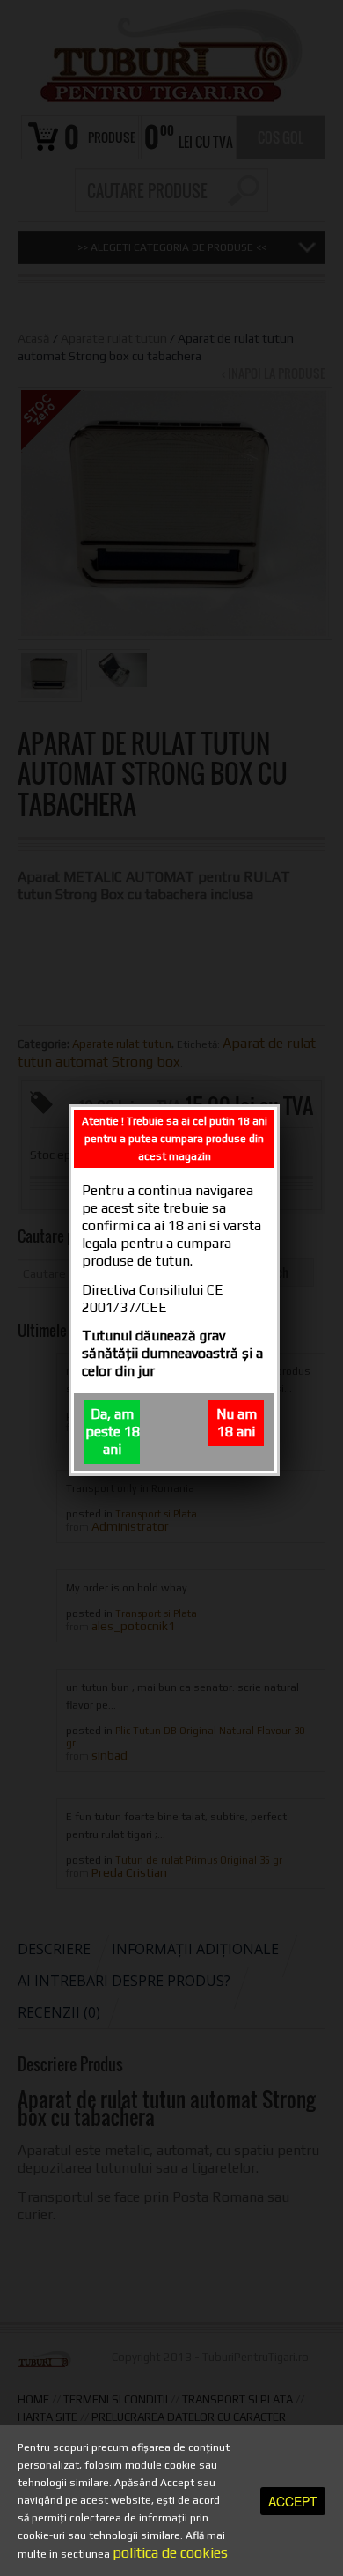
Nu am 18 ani (237, 1423)
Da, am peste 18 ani (113, 1432)
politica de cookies (170, 2553)
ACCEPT (293, 2501)
